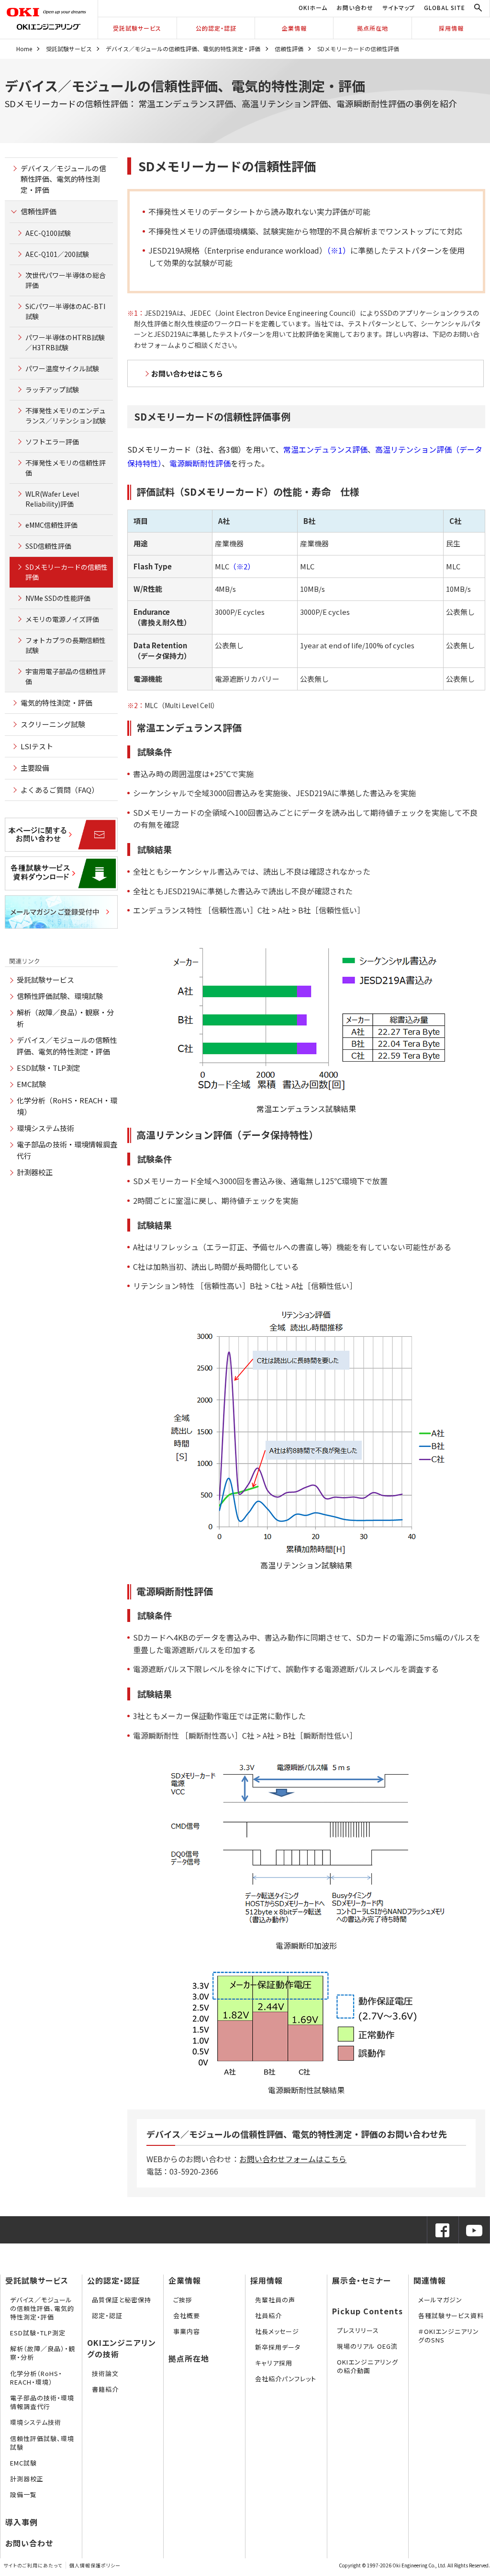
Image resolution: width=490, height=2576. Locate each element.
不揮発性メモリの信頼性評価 (66, 468)
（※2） (242, 566)
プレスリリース (358, 2330)
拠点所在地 (373, 28)
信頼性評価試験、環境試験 (60, 996)
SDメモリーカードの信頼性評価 (67, 572)
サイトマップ (399, 7)
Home (24, 49)
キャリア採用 (274, 2363)
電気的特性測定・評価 (56, 703)
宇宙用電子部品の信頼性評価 (66, 676)
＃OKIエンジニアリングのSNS (449, 2336)
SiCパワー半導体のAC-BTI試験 (65, 311)
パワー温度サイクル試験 (62, 368)
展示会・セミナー (362, 2280)
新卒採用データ (278, 2347)
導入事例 (22, 2522)
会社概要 (187, 2315)
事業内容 (187, 2331)
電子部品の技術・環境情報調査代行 (42, 2402)
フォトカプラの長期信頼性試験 (66, 645)
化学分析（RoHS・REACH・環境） (36, 2378)
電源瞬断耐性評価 (200, 463)
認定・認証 (107, 2315)
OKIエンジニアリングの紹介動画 (367, 2366)
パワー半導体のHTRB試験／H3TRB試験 (65, 342)
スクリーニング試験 (53, 724)
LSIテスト (37, 746)
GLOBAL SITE (445, 7)
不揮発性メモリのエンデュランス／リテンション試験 (66, 416)
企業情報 (294, 28)
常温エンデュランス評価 (325, 449)
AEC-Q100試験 (48, 233)
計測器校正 (35, 1172)
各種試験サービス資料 (451, 2315)
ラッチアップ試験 (52, 389)
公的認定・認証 (216, 28)
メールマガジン (440, 2300)
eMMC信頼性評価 (51, 525)
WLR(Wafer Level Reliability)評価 (52, 499)
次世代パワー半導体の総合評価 (66, 280)
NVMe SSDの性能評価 (58, 598)
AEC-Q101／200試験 (57, 254)
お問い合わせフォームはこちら (293, 2159)
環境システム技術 (45, 1128)
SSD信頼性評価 (48, 546)
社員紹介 (268, 2315)
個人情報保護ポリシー (95, 2565)
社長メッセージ (277, 2331)
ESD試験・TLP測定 (49, 1068)
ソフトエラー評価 (52, 442)
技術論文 (105, 2373)
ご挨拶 (183, 2300)
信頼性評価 (289, 49)
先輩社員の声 (275, 2300)
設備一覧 (23, 2494)
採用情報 (451, 28)
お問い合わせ (355, 7)
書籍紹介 (105, 2389)
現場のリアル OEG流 (367, 2346)
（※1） (339, 250)
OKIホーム (313, 7)
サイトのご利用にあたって (33, 2565)
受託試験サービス (137, 28)
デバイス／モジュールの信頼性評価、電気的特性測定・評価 (183, 49)
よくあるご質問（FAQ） (60, 790)
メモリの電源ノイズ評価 (62, 619)
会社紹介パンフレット (286, 2379)
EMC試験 (31, 1084)
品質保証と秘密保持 (122, 2300)
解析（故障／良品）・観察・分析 (43, 2353)
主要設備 (35, 768)
